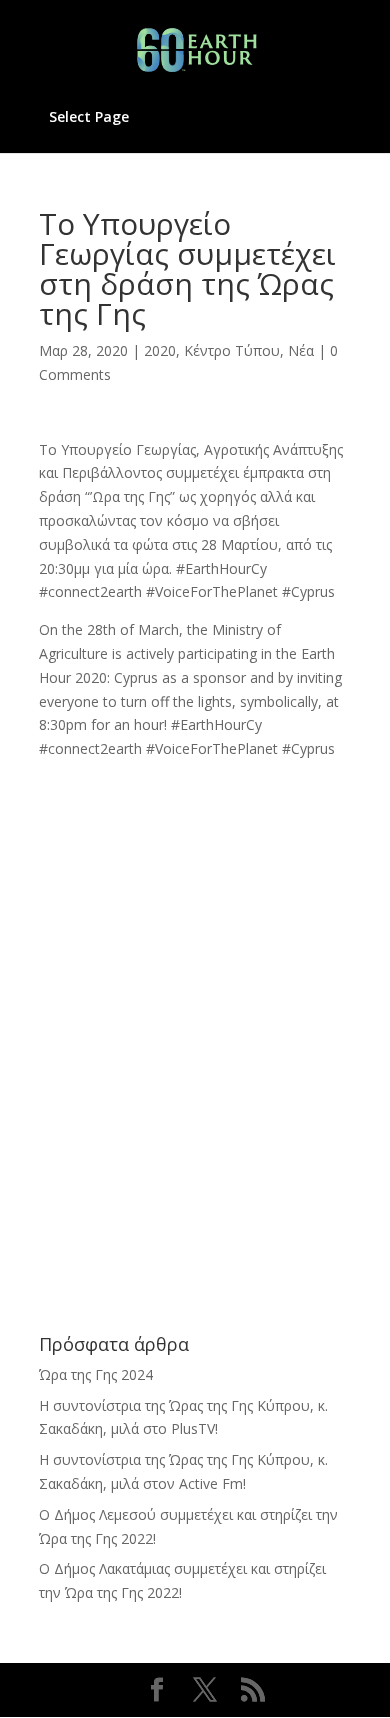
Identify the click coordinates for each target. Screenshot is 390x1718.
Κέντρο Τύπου (232, 350)
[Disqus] (195, 1011)
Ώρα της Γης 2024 (96, 1374)
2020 (160, 350)
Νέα (301, 350)
